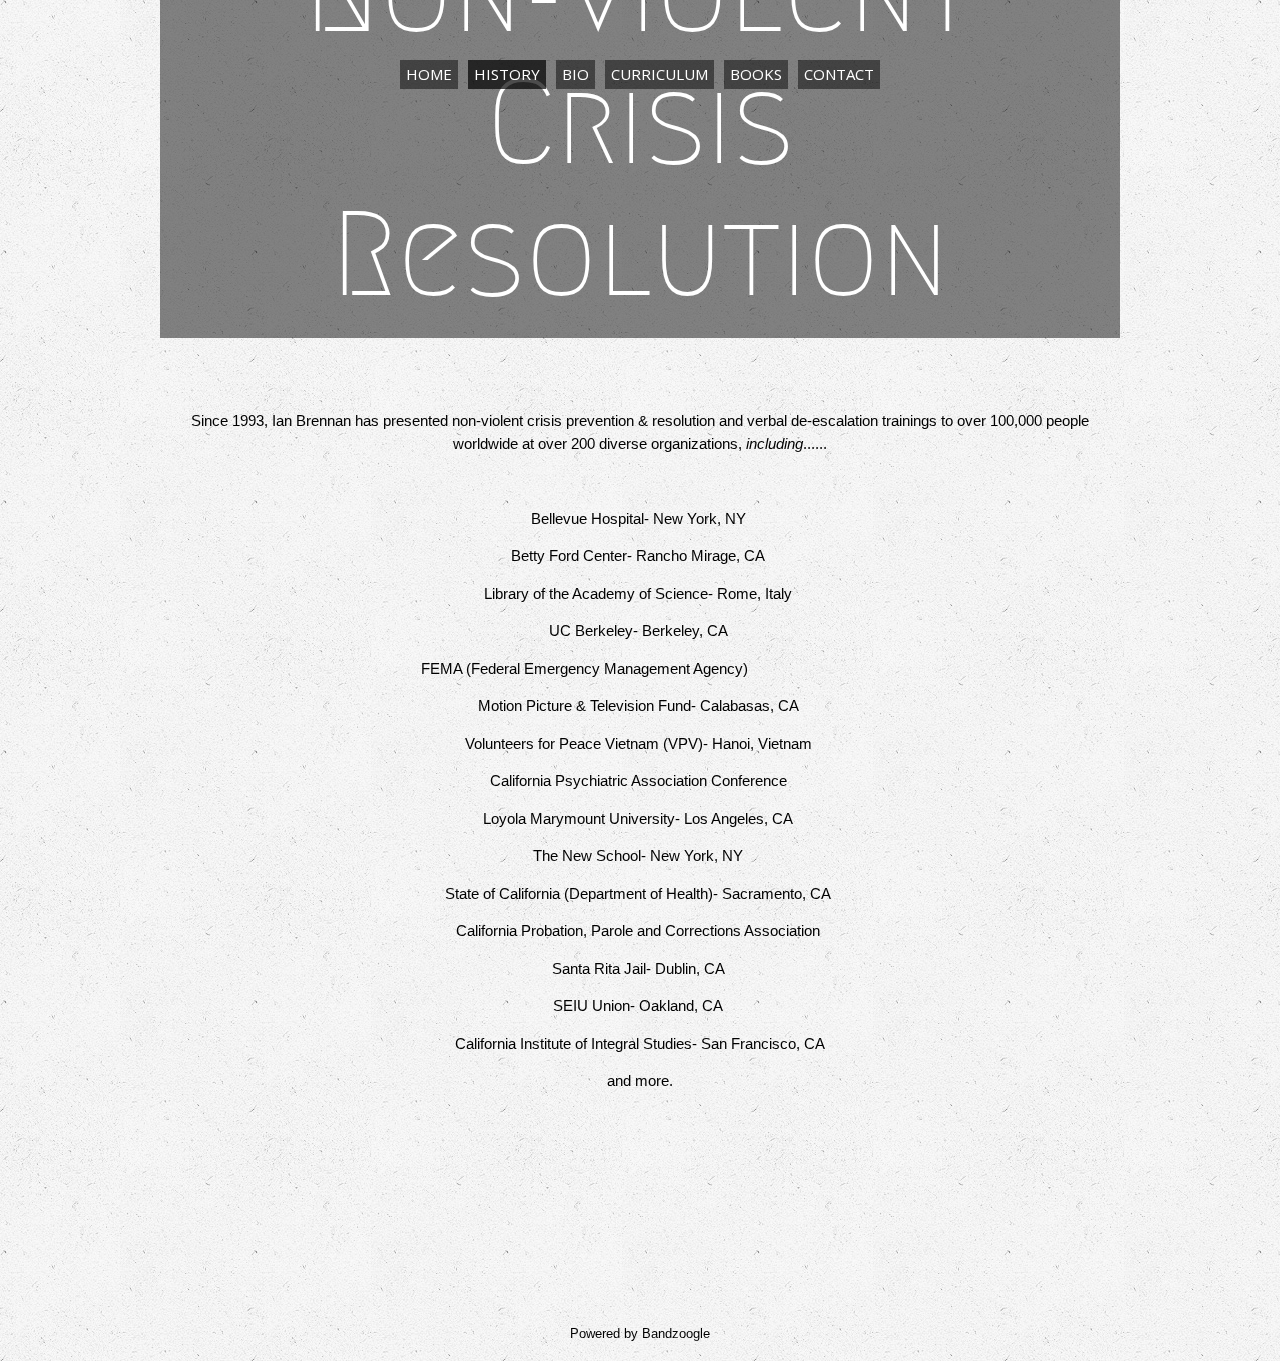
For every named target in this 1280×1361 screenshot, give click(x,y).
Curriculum (659, 74)
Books (756, 74)
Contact (839, 74)
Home (429, 74)
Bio (575, 74)
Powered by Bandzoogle (640, 1334)
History (507, 74)
